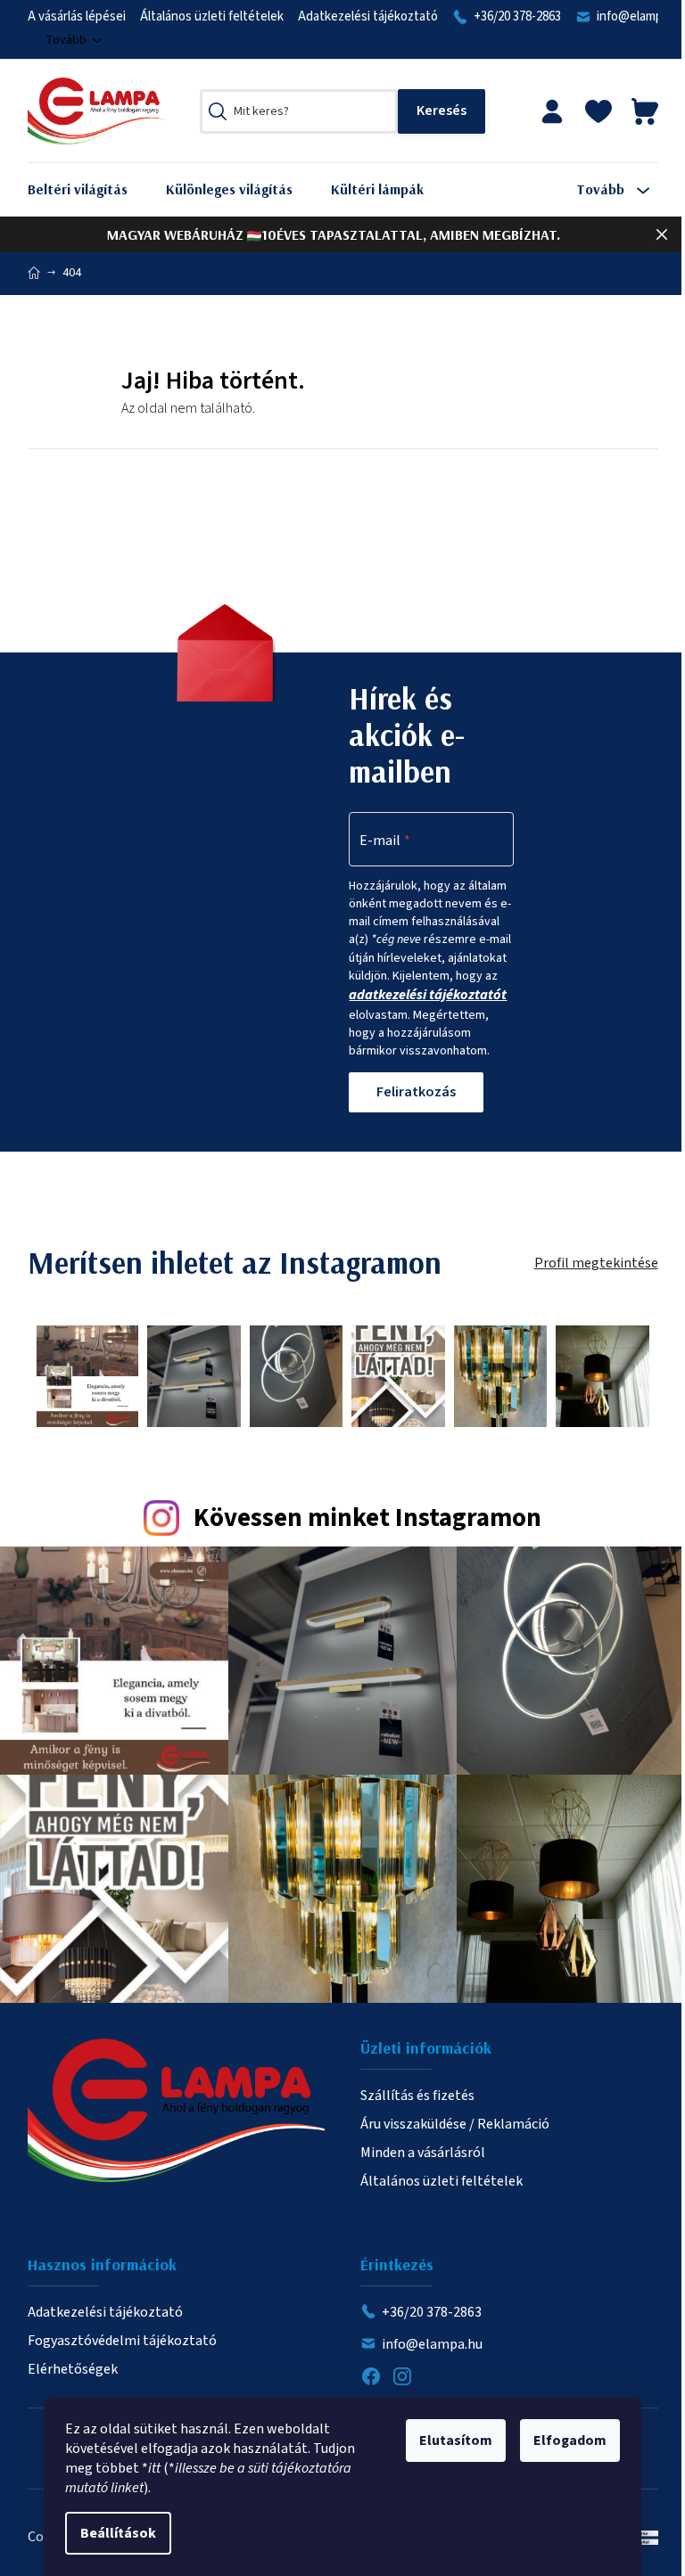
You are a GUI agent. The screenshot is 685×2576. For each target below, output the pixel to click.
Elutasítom (456, 2441)
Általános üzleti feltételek (212, 16)
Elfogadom (570, 2441)
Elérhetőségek (73, 2369)
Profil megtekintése (596, 1263)
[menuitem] (91, 189)
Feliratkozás (416, 1092)
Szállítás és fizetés (417, 2096)
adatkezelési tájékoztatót (428, 995)
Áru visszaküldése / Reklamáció (455, 2124)
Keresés (442, 111)
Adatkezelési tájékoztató (368, 16)
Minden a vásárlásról (423, 2153)
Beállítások (118, 2533)
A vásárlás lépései (77, 16)
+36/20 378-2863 (517, 16)
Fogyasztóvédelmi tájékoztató (122, 2341)
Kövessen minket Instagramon (367, 1518)
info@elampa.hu (432, 2344)
